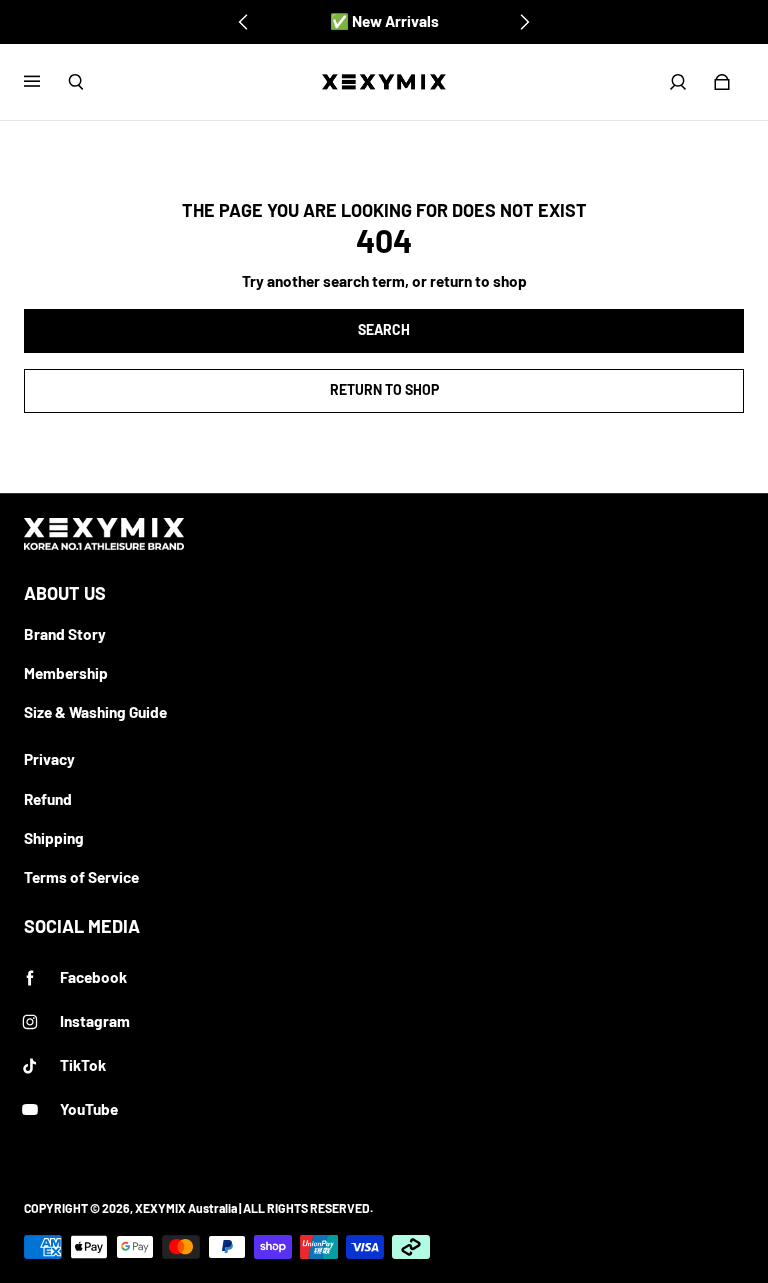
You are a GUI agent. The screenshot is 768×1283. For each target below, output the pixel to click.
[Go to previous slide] (244, 22)
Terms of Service (81, 877)
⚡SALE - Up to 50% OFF (384, 21)
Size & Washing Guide (95, 712)
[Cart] (722, 82)
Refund (48, 799)
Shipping (54, 838)
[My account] (678, 82)
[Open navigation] (46, 82)
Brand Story (65, 634)
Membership (66, 673)
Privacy (49, 759)
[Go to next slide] (524, 22)
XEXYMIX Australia (186, 1208)
